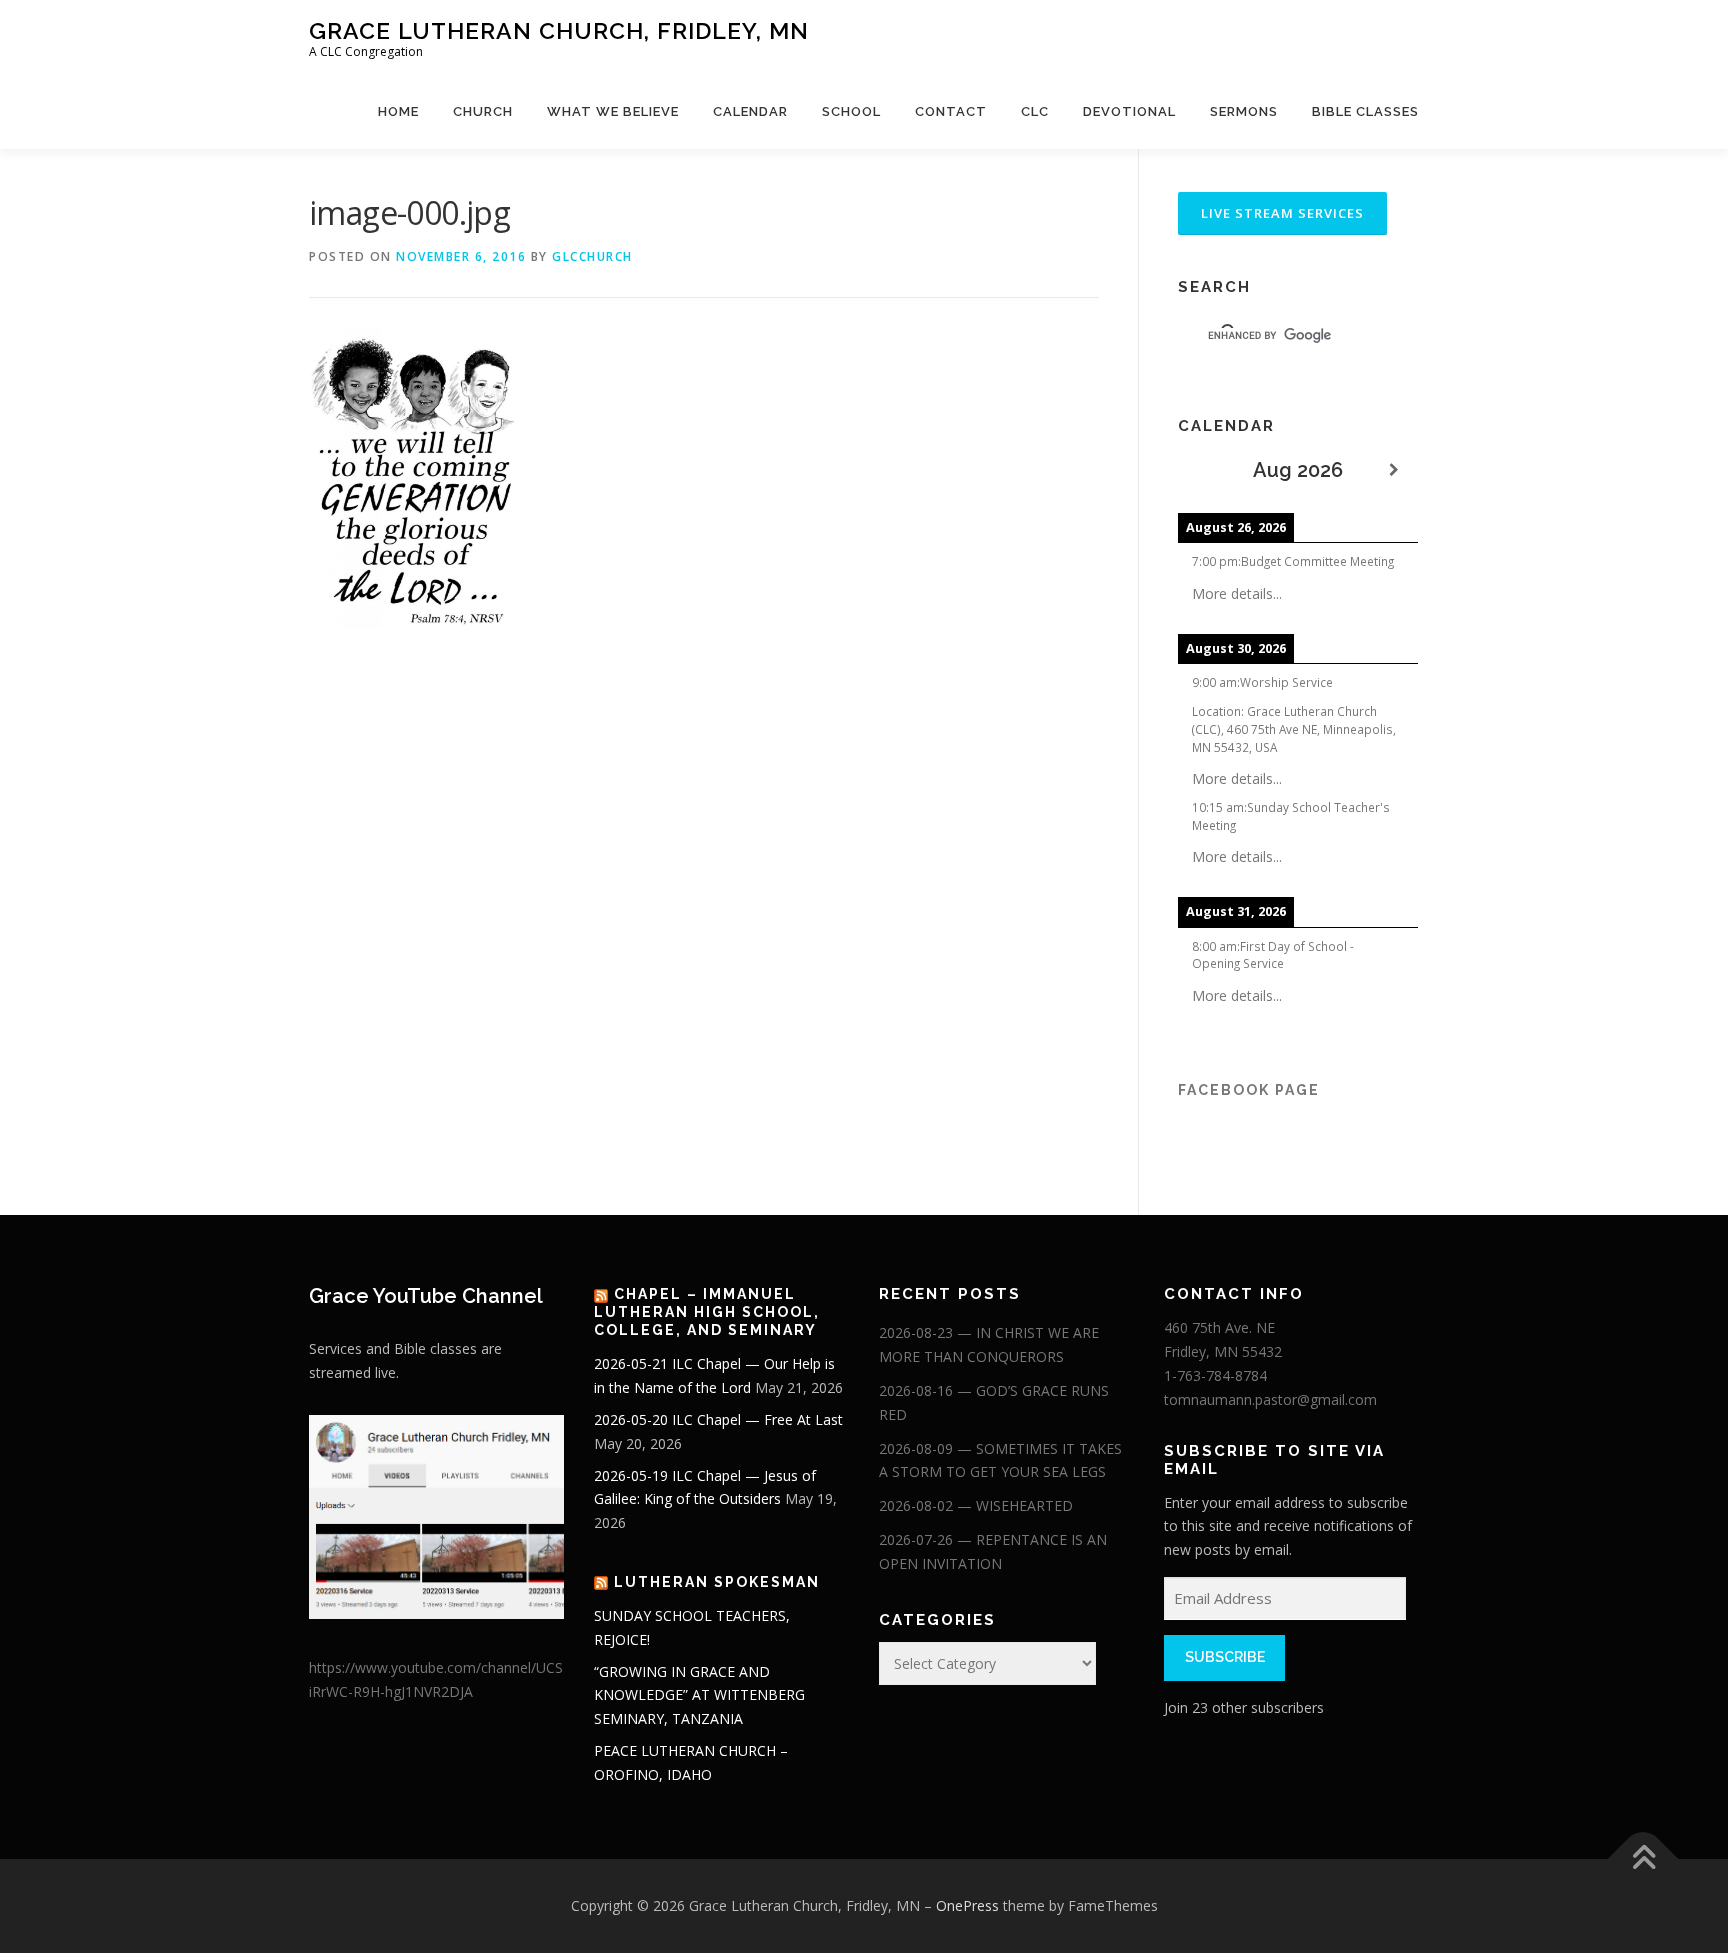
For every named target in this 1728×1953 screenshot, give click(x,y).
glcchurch (592, 256)
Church (483, 111)
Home (398, 111)
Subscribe (1225, 1657)
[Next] (1394, 470)
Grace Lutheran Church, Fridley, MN (559, 30)
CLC (1035, 111)
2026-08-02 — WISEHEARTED (976, 1505)
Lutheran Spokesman (717, 1582)
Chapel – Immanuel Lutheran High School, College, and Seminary (707, 1312)
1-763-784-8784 (1215, 1375)
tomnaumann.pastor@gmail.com (1270, 1399)
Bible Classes (1365, 111)
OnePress (967, 1905)
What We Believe (613, 111)
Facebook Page (1249, 1090)
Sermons (1244, 111)
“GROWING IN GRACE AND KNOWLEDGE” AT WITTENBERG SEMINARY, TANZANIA (699, 1695)
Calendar (750, 111)
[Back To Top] (1643, 1859)
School (851, 111)
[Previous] (1202, 470)
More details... (1237, 593)
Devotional (1129, 111)
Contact (951, 111)
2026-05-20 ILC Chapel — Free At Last (718, 1419)
